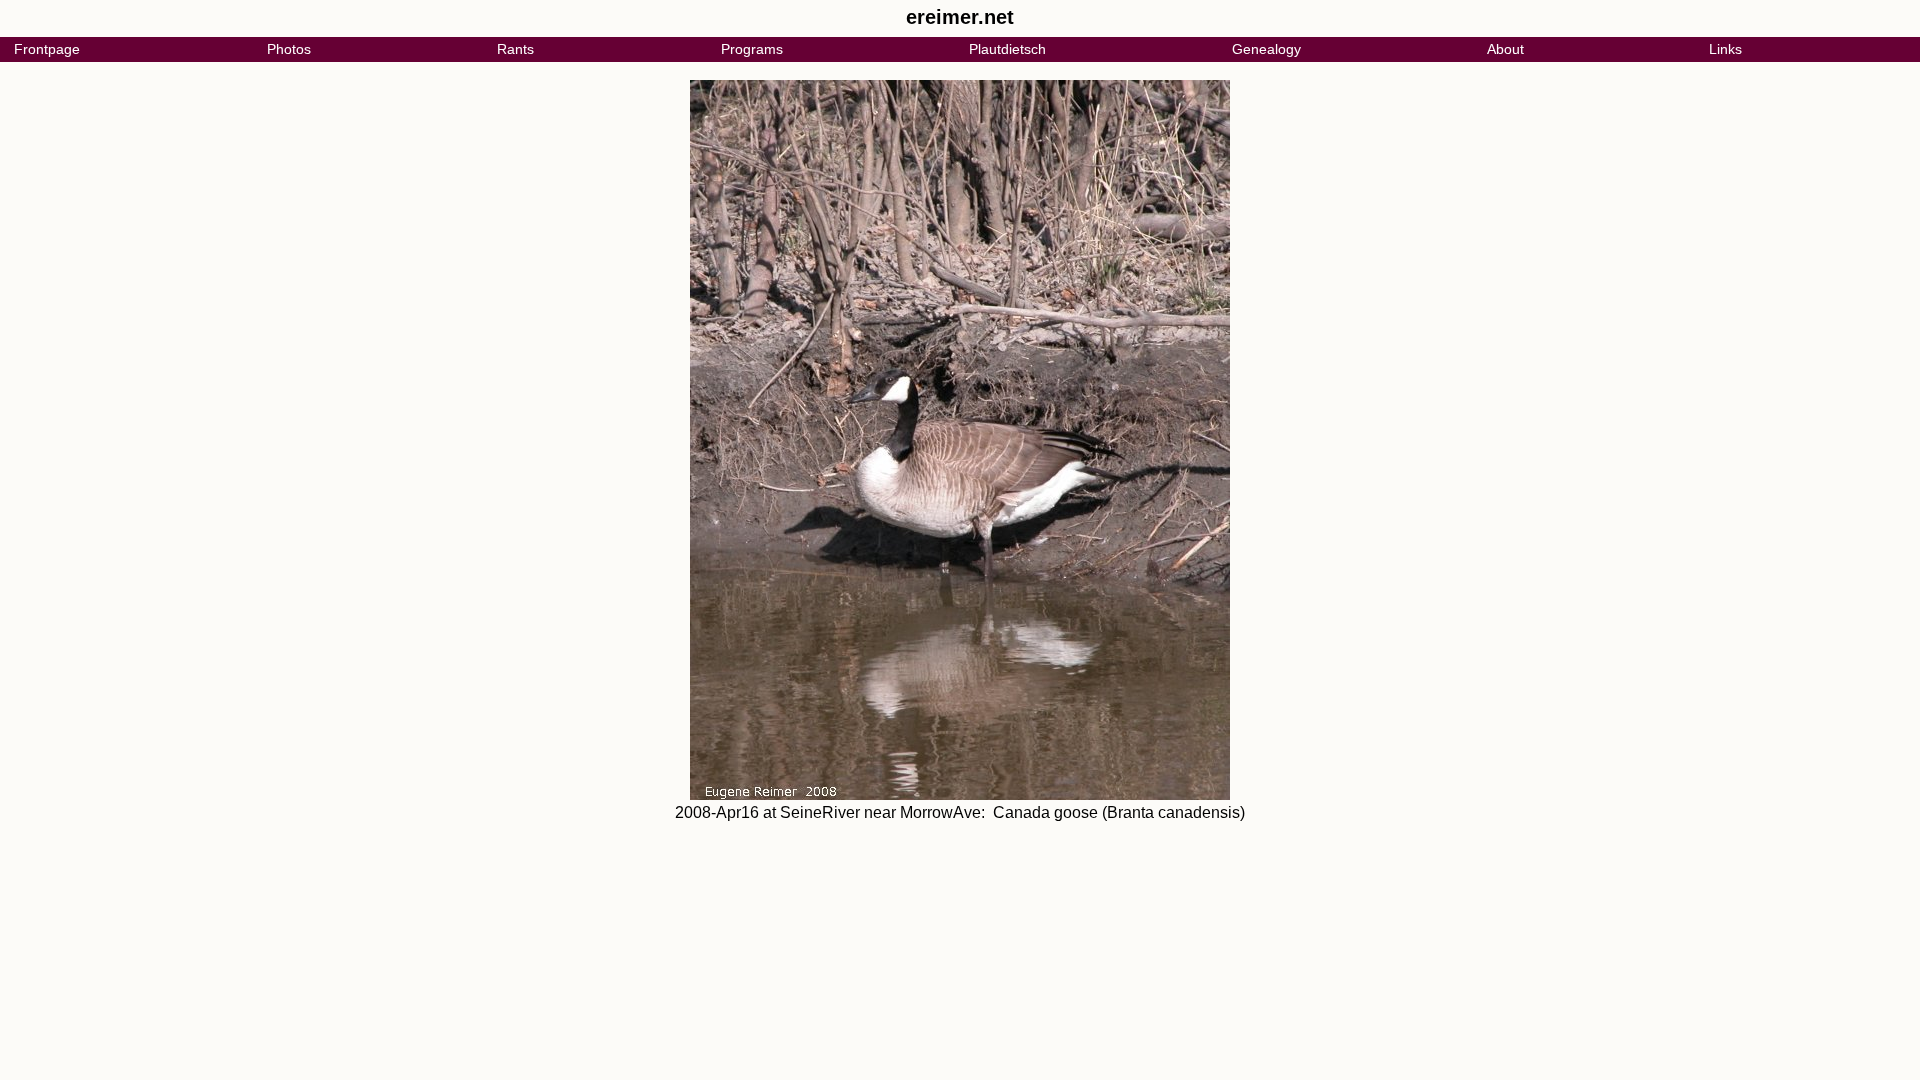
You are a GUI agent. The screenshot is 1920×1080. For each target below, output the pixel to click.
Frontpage (47, 49)
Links (1725, 49)
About (1505, 49)
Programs (752, 49)
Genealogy (1266, 49)
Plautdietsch (1007, 49)
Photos (289, 49)
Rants (515, 49)
